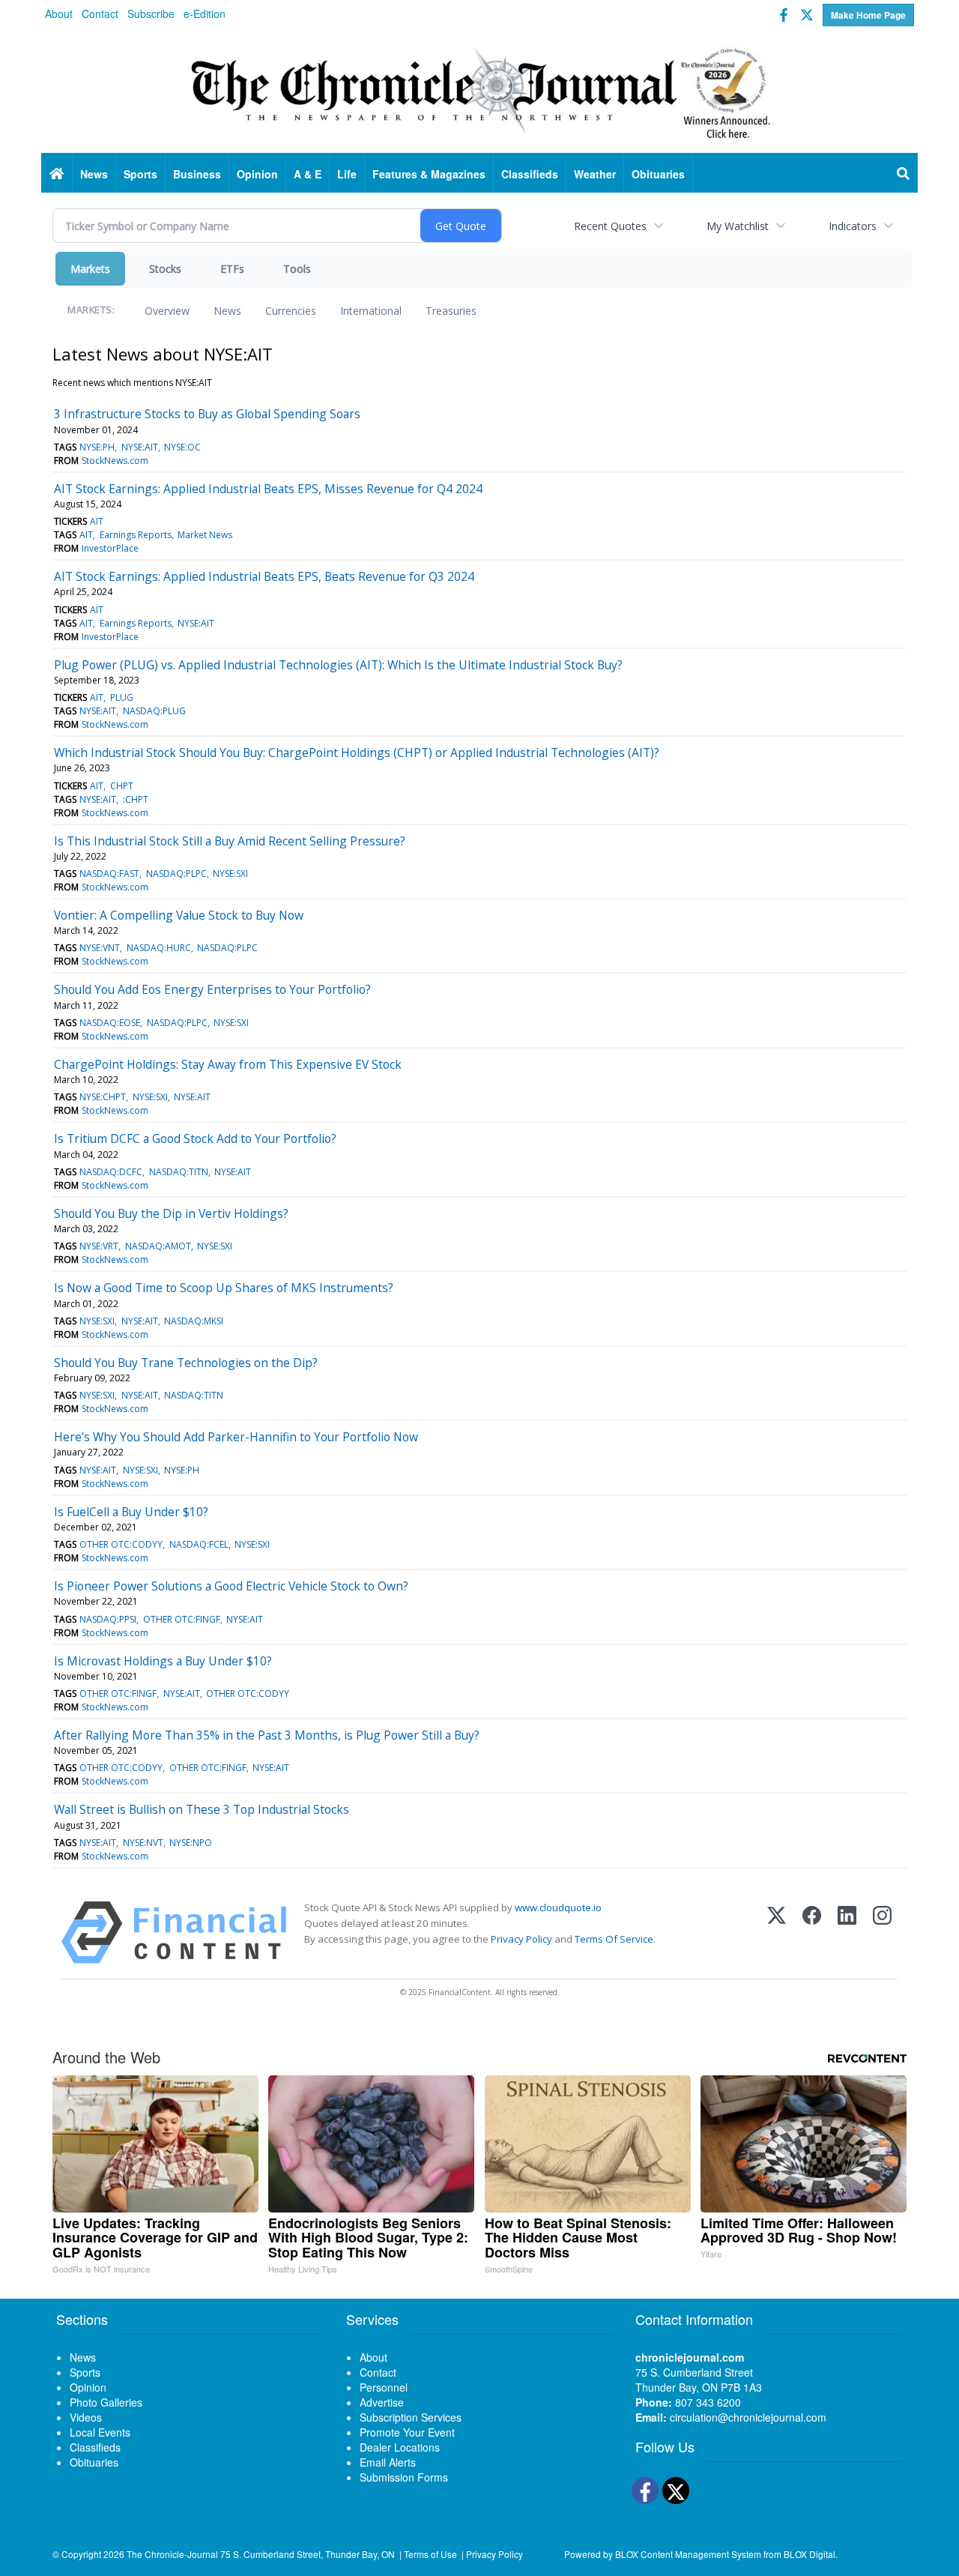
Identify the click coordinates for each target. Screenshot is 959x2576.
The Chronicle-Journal (172, 2554)
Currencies (291, 311)
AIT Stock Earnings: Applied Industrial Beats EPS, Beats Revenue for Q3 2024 (264, 576)
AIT (97, 521)
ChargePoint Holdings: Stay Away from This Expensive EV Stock (228, 1064)
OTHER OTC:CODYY (121, 1544)
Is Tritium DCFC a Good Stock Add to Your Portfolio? (195, 1138)
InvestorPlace (110, 548)
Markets (90, 269)
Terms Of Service (614, 1939)
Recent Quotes (610, 226)
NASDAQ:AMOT (158, 1246)
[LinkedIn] (847, 1933)
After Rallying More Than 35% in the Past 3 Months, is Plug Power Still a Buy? (267, 1735)
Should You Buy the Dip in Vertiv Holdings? (171, 1213)
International (371, 311)
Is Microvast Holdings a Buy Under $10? (163, 1661)
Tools (297, 269)
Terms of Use (430, 2554)
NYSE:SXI (230, 874)
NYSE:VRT (99, 1246)
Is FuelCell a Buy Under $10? (131, 1512)
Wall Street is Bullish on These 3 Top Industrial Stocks (202, 1809)
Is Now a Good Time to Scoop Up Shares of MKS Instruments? (224, 1288)
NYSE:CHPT (103, 1097)
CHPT (122, 786)
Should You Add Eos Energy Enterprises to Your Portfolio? (212, 989)
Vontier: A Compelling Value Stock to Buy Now (179, 915)
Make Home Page (868, 15)
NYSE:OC (182, 447)
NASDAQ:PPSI (108, 1619)
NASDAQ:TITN (179, 1172)
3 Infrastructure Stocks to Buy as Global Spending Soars (207, 414)
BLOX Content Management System (688, 2554)
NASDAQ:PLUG (154, 711)
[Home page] (479, 91)
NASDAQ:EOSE (110, 1023)
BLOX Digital (810, 2554)
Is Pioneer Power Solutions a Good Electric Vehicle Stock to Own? (231, 1586)
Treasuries (451, 311)
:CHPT (136, 799)
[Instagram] (882, 1933)
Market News (205, 535)
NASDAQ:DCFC (111, 1172)
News (227, 311)
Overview (167, 311)
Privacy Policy (521, 1939)
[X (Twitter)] (777, 1933)
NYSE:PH (97, 447)
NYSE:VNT (100, 948)
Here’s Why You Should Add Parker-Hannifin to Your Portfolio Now (236, 1437)
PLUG (122, 697)
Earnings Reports (136, 535)
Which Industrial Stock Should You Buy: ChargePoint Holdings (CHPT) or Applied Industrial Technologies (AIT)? (357, 752)
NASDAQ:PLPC (176, 874)
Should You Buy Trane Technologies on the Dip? (186, 1363)
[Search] (904, 174)
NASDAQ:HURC (159, 948)
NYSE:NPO (191, 1843)
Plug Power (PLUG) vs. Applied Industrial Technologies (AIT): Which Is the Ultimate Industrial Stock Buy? (338, 665)
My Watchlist (738, 226)
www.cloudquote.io (558, 1907)
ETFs (232, 269)
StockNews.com (115, 461)
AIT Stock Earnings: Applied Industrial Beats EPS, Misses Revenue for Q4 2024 (268, 489)
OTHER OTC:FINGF (182, 1619)
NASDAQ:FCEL (199, 1544)
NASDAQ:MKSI (194, 1321)
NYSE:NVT (143, 1843)
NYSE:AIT (140, 447)
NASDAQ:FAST (109, 874)
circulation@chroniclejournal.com (748, 2417)
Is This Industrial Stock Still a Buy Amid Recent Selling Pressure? (230, 841)
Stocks (165, 269)
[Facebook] (812, 1933)
